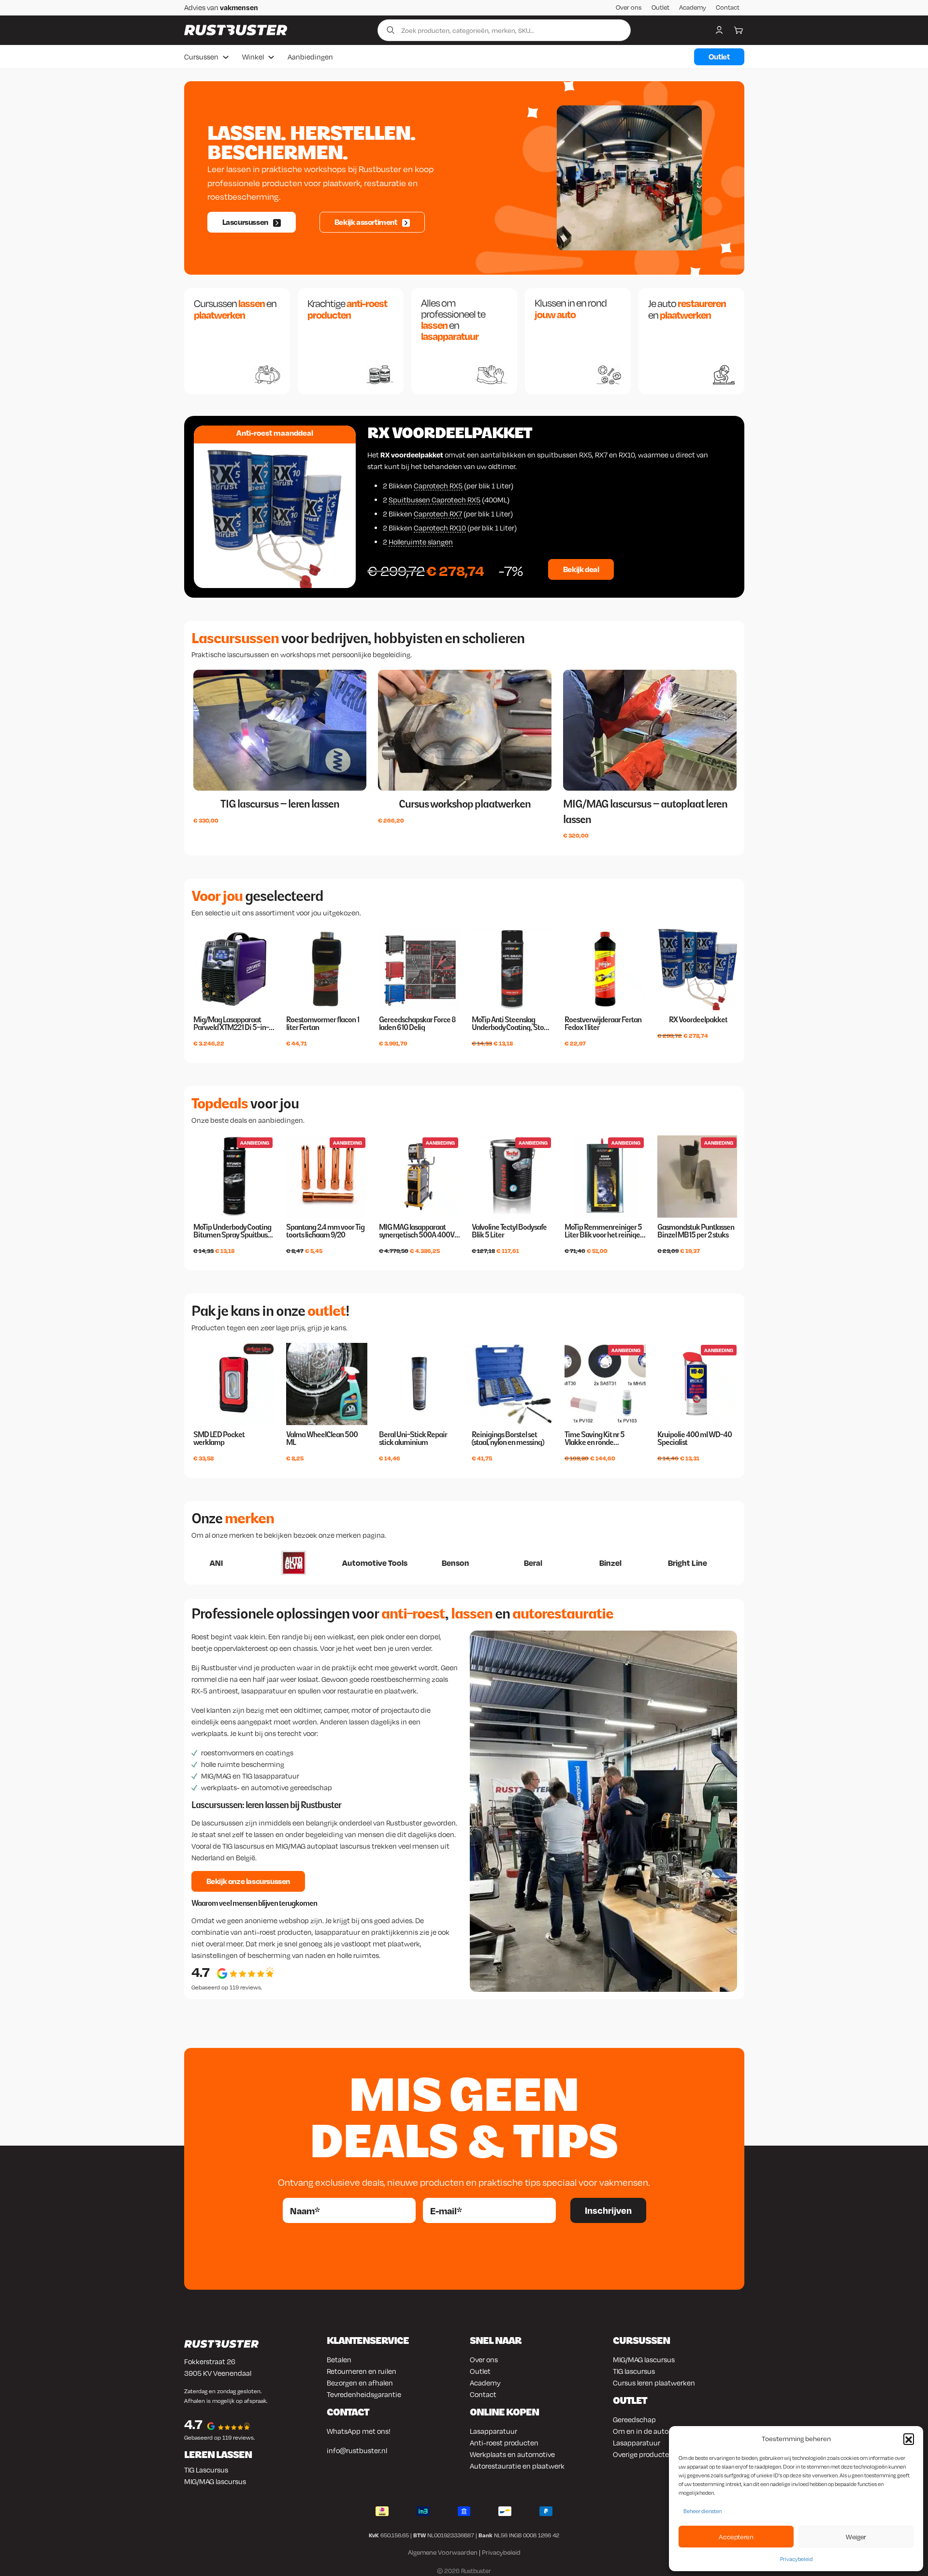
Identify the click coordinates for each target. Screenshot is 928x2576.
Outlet (660, 7)
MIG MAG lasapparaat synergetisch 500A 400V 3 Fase (419, 1231)
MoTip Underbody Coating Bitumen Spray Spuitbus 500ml (232, 1231)
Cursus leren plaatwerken (654, 2383)
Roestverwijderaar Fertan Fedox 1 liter (603, 1024)
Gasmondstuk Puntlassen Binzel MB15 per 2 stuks (696, 1231)
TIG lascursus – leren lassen (280, 804)
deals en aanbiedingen (267, 1120)
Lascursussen (245, 222)
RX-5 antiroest (215, 1691)
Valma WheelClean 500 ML (322, 1439)
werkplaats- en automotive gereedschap (267, 1787)
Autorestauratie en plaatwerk (517, 2466)
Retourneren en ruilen (362, 2371)
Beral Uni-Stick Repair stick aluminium (413, 1439)
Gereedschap (634, 2419)
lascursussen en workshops (271, 654)
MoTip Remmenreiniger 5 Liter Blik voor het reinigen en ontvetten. (604, 1231)
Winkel (253, 57)
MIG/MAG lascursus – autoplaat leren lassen (645, 811)
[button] (909, 2439)
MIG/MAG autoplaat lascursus (323, 1846)
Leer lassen (230, 169)
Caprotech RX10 (440, 528)
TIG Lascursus (206, 2470)
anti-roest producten (278, 1932)
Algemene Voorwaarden (443, 2552)
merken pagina (360, 1535)
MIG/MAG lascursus (215, 2481)
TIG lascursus (243, 1846)
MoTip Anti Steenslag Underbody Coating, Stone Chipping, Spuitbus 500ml (512, 1024)
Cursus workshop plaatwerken (465, 804)
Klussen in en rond (571, 309)
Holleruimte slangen (421, 542)
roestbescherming (243, 197)
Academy (693, 7)
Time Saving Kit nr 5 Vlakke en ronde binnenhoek (594, 1439)
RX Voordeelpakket (449, 433)
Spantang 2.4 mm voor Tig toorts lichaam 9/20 (325, 1231)
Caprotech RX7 (438, 514)
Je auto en (687, 309)
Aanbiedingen (310, 57)
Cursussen (201, 57)
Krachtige (347, 309)
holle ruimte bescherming (243, 1764)
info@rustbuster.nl (357, 2450)
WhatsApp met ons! (359, 2431)
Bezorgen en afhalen (360, 2383)
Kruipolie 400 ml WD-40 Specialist (695, 1439)
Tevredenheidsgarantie (364, 2394)
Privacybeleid (796, 2559)
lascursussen (223, 1823)
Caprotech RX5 (438, 486)
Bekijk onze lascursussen (248, 1881)
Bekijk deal (581, 569)
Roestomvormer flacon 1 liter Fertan (323, 1024)
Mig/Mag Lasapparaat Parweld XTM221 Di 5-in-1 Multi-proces (232, 1024)
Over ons (629, 7)
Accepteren (736, 2537)
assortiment (275, 913)
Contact (728, 7)
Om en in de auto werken (653, 2431)
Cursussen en (235, 309)
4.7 (201, 1972)
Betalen (339, 2359)
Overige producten (643, 2454)
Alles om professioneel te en (453, 320)
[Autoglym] (204, 1563)
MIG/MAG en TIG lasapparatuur (250, 1776)
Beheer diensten (703, 2511)
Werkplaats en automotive (512, 2454)
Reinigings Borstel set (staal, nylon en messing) (508, 1439)
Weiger (856, 2537)
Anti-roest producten (504, 2443)
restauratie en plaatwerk (377, 1691)
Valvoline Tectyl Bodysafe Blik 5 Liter (509, 1231)
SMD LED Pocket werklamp (219, 1439)
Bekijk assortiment (366, 222)
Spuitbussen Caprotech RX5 (435, 500)
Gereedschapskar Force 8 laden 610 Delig (417, 1024)
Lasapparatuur (493, 2431)
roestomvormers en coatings (247, 1752)
